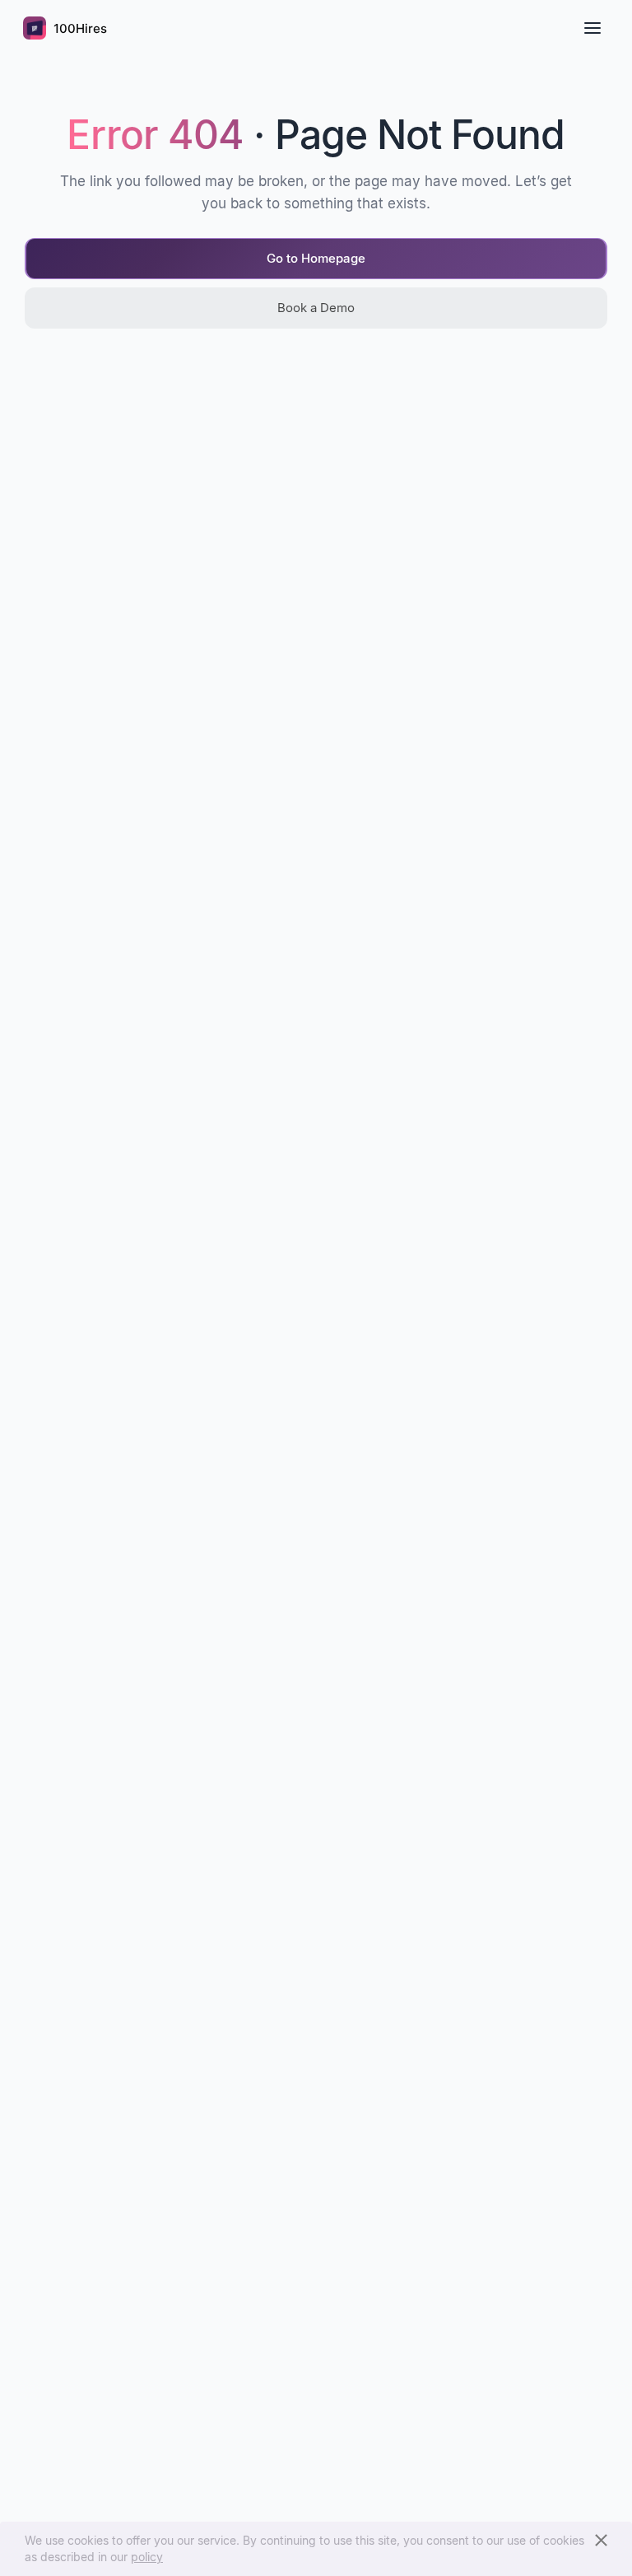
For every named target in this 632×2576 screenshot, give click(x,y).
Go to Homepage (316, 258)
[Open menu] (592, 28)
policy (147, 2557)
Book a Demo (316, 308)
